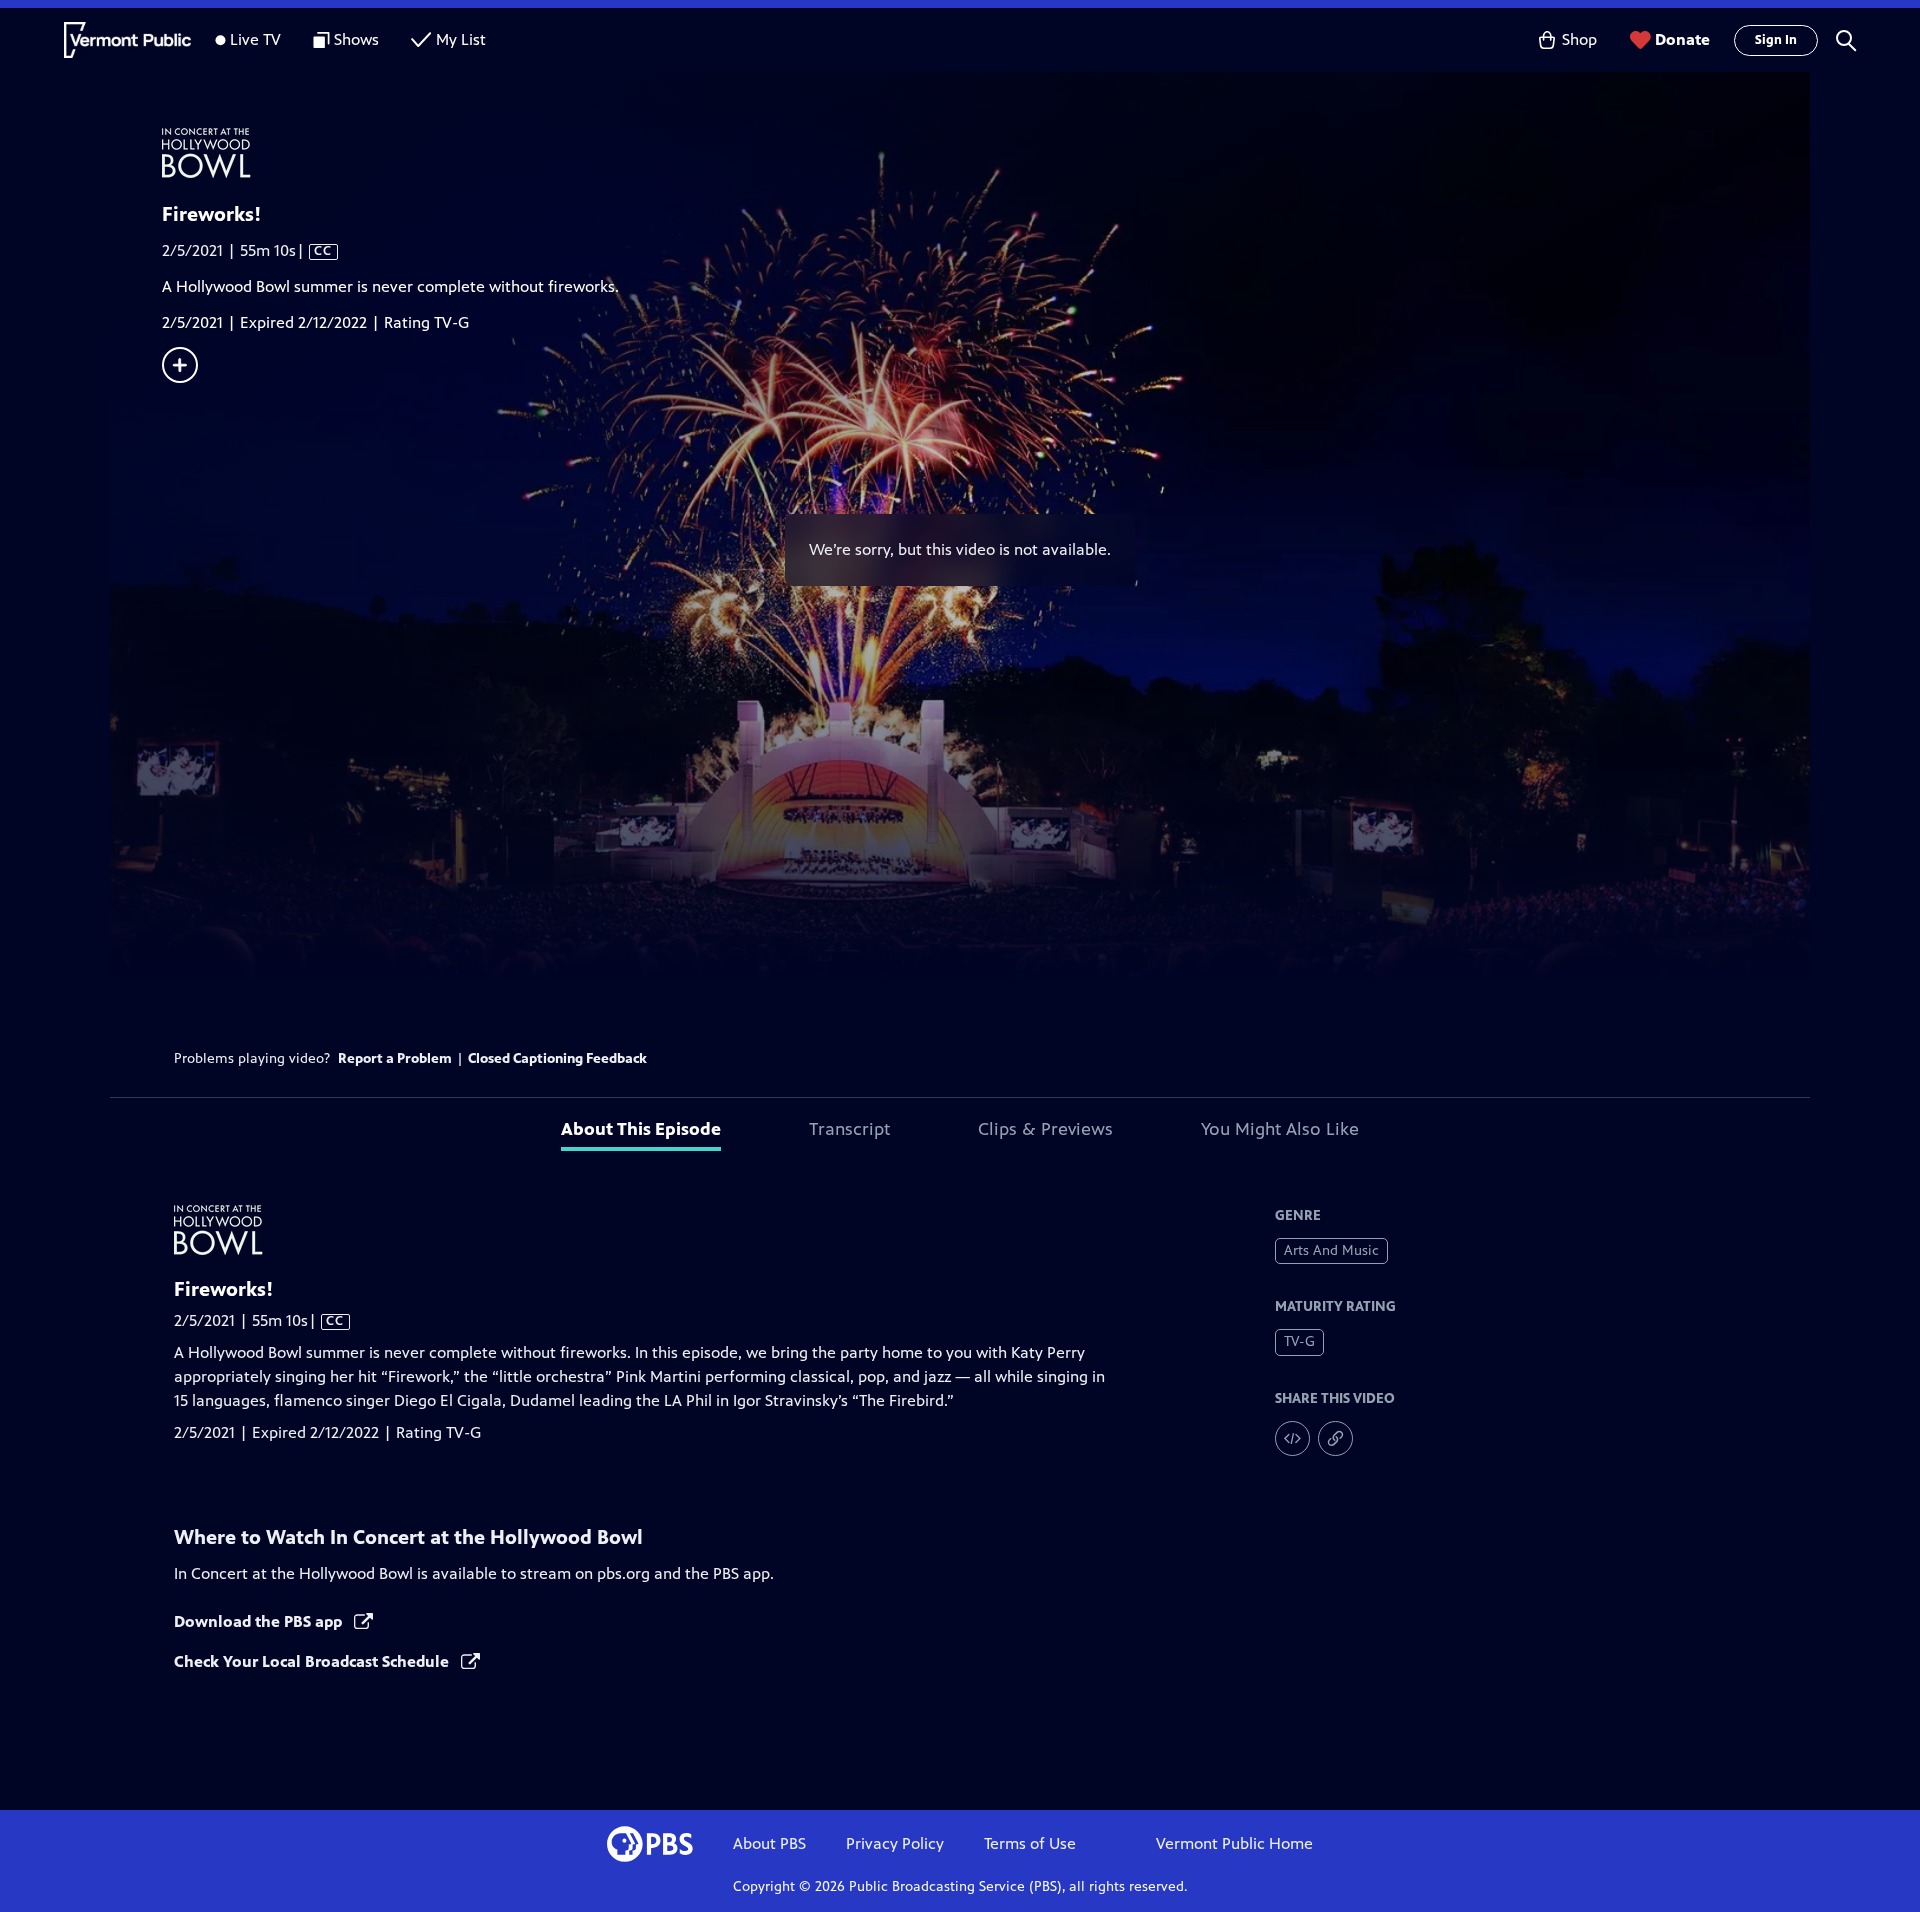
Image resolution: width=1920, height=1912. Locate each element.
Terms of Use (1030, 1843)
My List (461, 39)
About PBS (769, 1843)
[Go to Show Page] (986, 153)
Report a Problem (395, 1058)
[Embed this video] (1292, 1438)
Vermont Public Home (1234, 1843)
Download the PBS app (260, 1621)
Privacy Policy (895, 1843)
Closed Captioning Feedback (557, 1058)
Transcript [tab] (849, 1129)
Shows (356, 39)
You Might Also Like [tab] (1280, 1129)
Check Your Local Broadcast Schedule (313, 1661)
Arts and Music (1331, 1250)
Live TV (255, 39)
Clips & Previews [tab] (1045, 1129)
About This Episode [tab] (641, 1129)
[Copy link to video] (1335, 1438)
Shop (1579, 39)
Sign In (1776, 40)
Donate (1682, 39)
